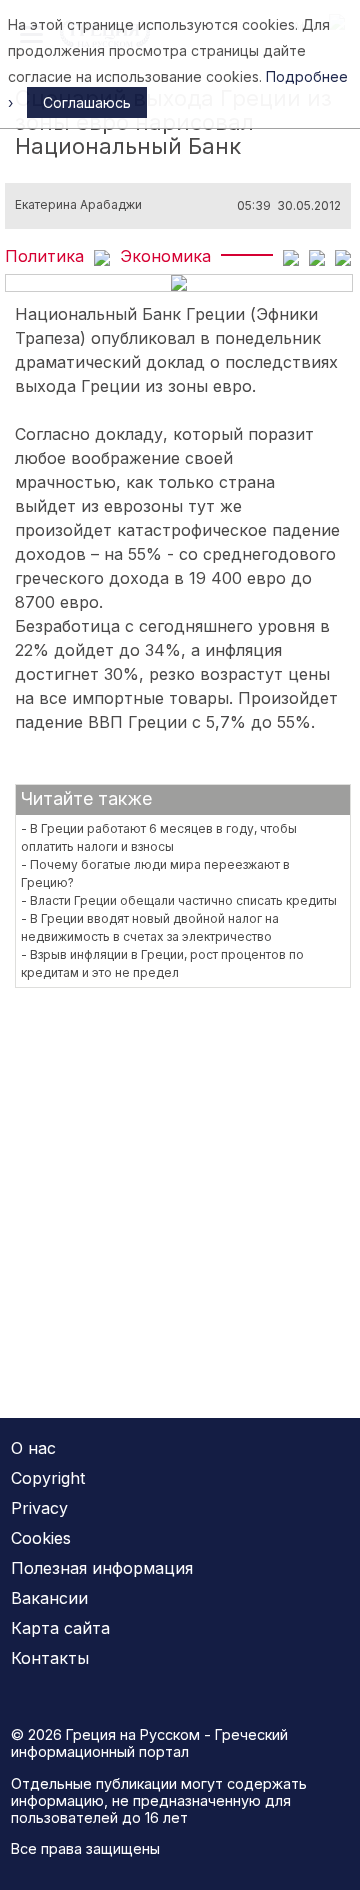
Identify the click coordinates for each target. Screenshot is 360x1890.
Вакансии (49, 1598)
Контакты (50, 1658)
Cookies (41, 1538)
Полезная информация (102, 1568)
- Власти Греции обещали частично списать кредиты (179, 900)
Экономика (165, 256)
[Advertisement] (180, 1190)
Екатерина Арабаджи (78, 205)
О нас (33, 1448)
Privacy (39, 1508)
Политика (44, 256)
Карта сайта (60, 1628)
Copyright (48, 1478)
